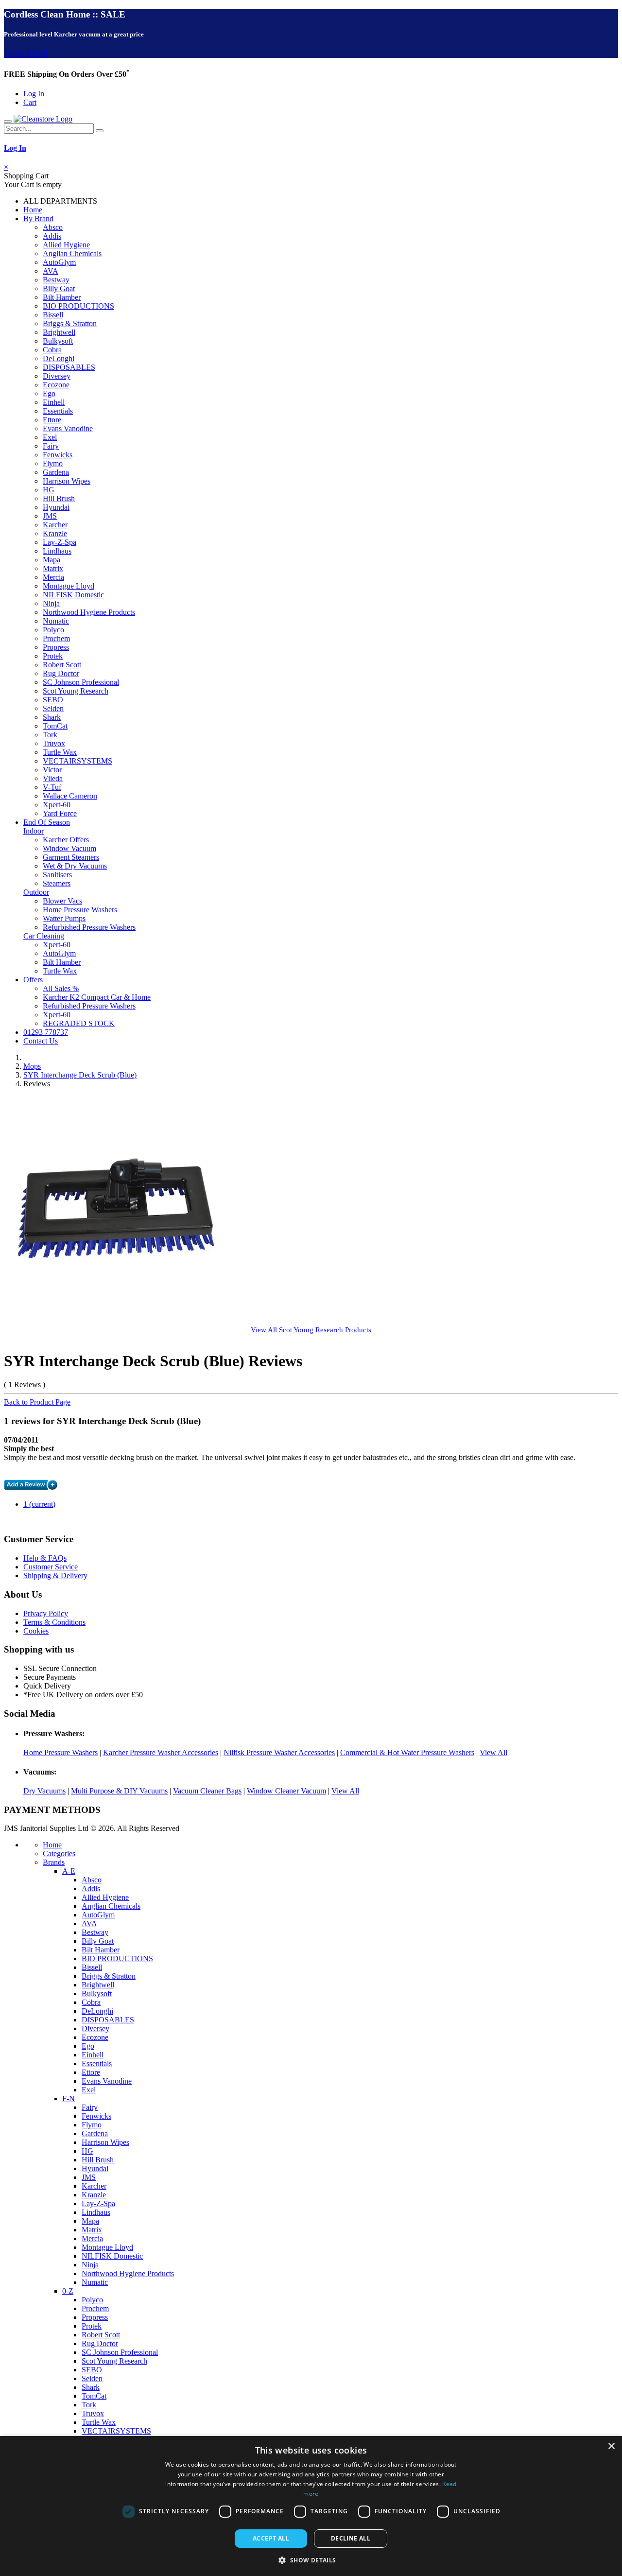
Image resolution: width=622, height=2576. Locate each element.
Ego (49, 393)
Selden (53, 708)
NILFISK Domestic (73, 595)
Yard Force (60, 813)
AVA (51, 271)
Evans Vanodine (68, 428)
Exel (50, 437)
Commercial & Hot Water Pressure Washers (407, 1752)
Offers (33, 980)
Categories (59, 1854)
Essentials (58, 411)
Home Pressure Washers (80, 910)
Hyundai (56, 507)
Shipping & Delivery (55, 1575)
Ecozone (56, 385)
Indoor (34, 831)
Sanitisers (57, 875)
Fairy (51, 446)
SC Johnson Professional (81, 682)
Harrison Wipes (67, 481)
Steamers (57, 883)
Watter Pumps (64, 918)
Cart (30, 102)
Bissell (53, 315)
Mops (32, 1066)
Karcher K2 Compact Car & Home (97, 997)
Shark (52, 717)
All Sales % (61, 988)
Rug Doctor (61, 673)
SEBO (53, 700)
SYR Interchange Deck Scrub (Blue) (80, 1075)
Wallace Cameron (70, 796)
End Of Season (47, 822)
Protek (53, 656)
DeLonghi (59, 358)
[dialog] (311, 2506)
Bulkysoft (58, 341)
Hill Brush (59, 498)
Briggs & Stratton (70, 323)
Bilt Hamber (62, 297)
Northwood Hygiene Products (89, 612)
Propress (56, 647)
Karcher (55, 525)
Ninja (51, 603)
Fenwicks (58, 455)
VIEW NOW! (26, 53)
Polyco (53, 630)
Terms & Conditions (54, 1622)
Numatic (56, 621)
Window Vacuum (69, 848)
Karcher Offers (66, 840)
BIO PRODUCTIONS (78, 306)
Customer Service (51, 1567)
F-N (69, 2098)
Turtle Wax (60, 752)
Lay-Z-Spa (60, 542)
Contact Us (41, 1041)
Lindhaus (57, 551)
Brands (54, 1862)
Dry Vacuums (44, 1791)
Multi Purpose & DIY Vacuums (119, 1791)
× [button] (611, 2446)
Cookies (36, 1631)
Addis (52, 236)
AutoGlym (59, 262)
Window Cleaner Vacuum (286, 1791)
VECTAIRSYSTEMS (78, 761)
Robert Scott (62, 665)
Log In (34, 94)
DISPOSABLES (69, 367)
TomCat (55, 726)
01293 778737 (46, 1032)
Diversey (57, 376)
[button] (311, 2560)
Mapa (52, 560)
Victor (52, 770)
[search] (100, 131)
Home (33, 210)
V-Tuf (52, 787)
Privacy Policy (46, 1613)
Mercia (53, 577)
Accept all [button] (271, 2538)
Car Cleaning (44, 936)
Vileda (53, 778)
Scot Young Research (76, 691)
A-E (69, 1871)
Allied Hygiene (66, 245)
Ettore (52, 420)
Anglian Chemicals (72, 253)
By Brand (38, 218)
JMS (50, 516)
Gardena (56, 472)
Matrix (53, 568)
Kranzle (55, 533)
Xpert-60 (57, 805)
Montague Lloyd (69, 586)
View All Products (311, 1330)
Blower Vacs (62, 901)
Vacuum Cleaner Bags (207, 1791)
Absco (53, 227)
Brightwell (59, 332)
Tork (50, 735)
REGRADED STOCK (79, 1023)
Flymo (53, 463)
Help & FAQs (45, 1558)
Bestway (56, 280)
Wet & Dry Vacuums (75, 866)
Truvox (54, 743)
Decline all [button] (351, 2538)
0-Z (68, 2291)
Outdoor (36, 892)
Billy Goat (59, 288)
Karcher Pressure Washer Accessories (161, 1752)
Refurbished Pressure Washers (89, 927)
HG (49, 490)
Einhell (54, 402)
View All (493, 1752)
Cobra (52, 350)
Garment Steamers (71, 857)
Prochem (56, 638)
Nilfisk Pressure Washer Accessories (279, 1752)
